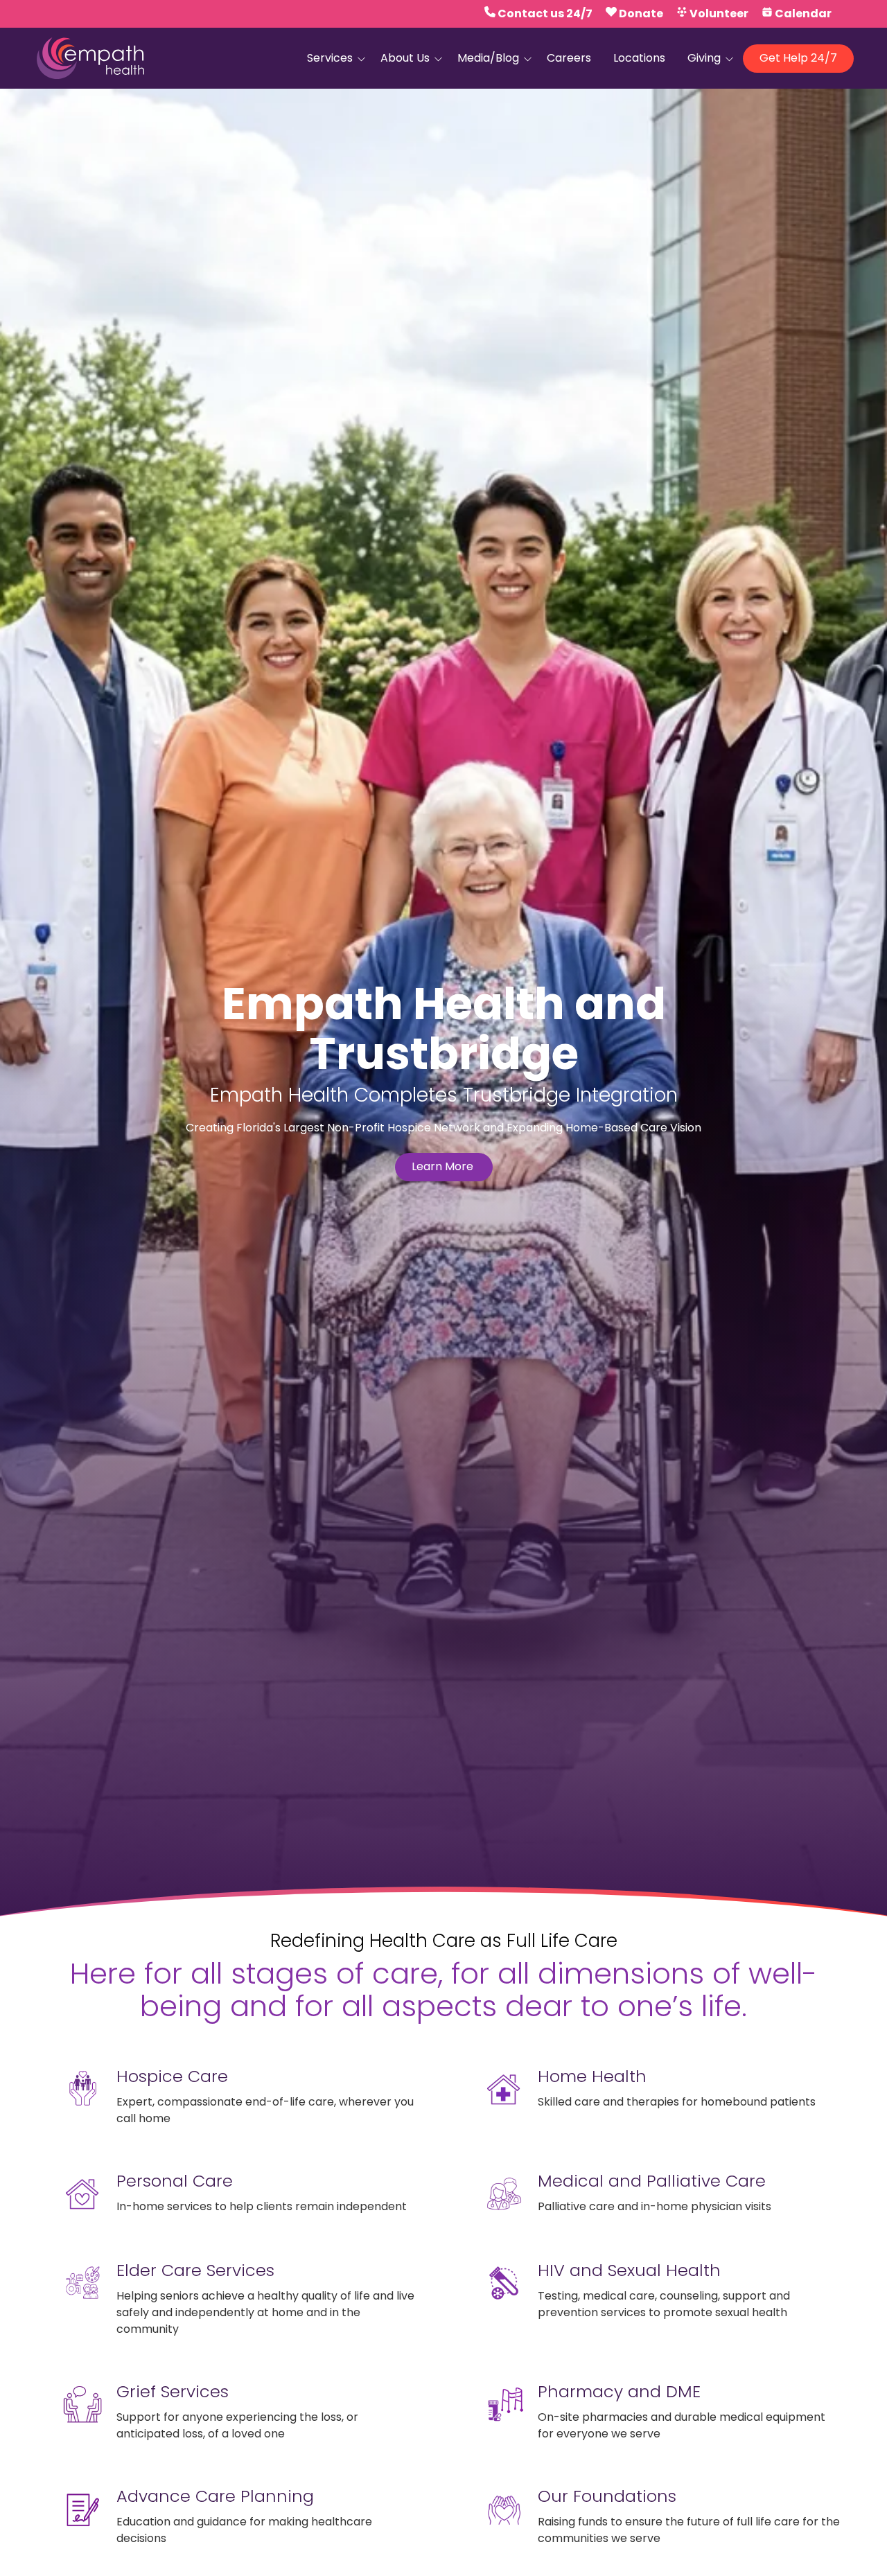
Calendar (803, 14)
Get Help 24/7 (798, 58)
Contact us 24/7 (545, 14)
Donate (641, 14)
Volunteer (719, 14)
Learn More (444, 1166)
